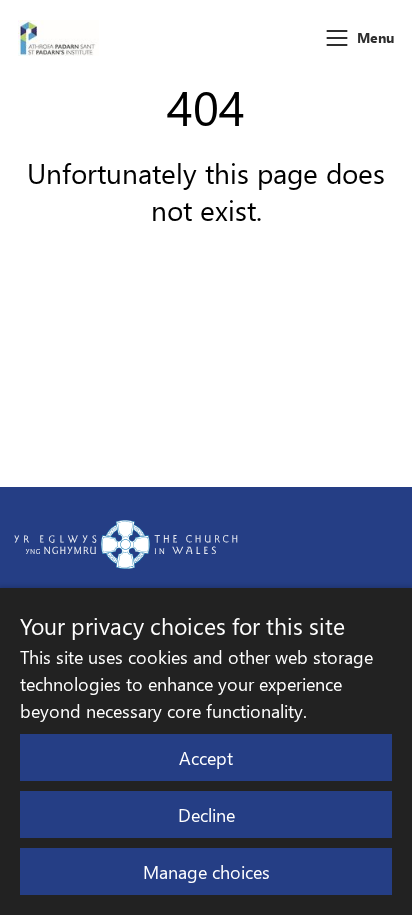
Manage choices (206, 871)
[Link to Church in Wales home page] (126, 544)
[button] (337, 38)
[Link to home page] (58, 38)
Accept (206, 757)
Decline (206, 814)
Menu (375, 37)
